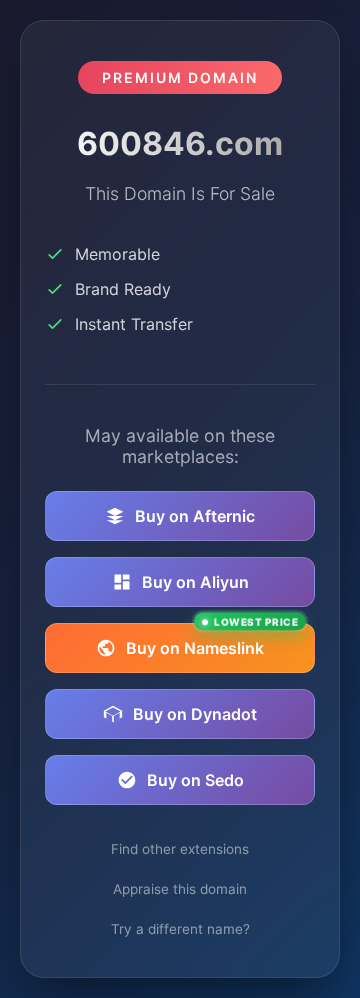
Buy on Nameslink (212, 640)
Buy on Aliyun (195, 582)
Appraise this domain (180, 889)
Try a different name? (180, 929)
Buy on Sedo (195, 780)
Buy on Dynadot (195, 714)
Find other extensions (180, 849)
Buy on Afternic (195, 516)
